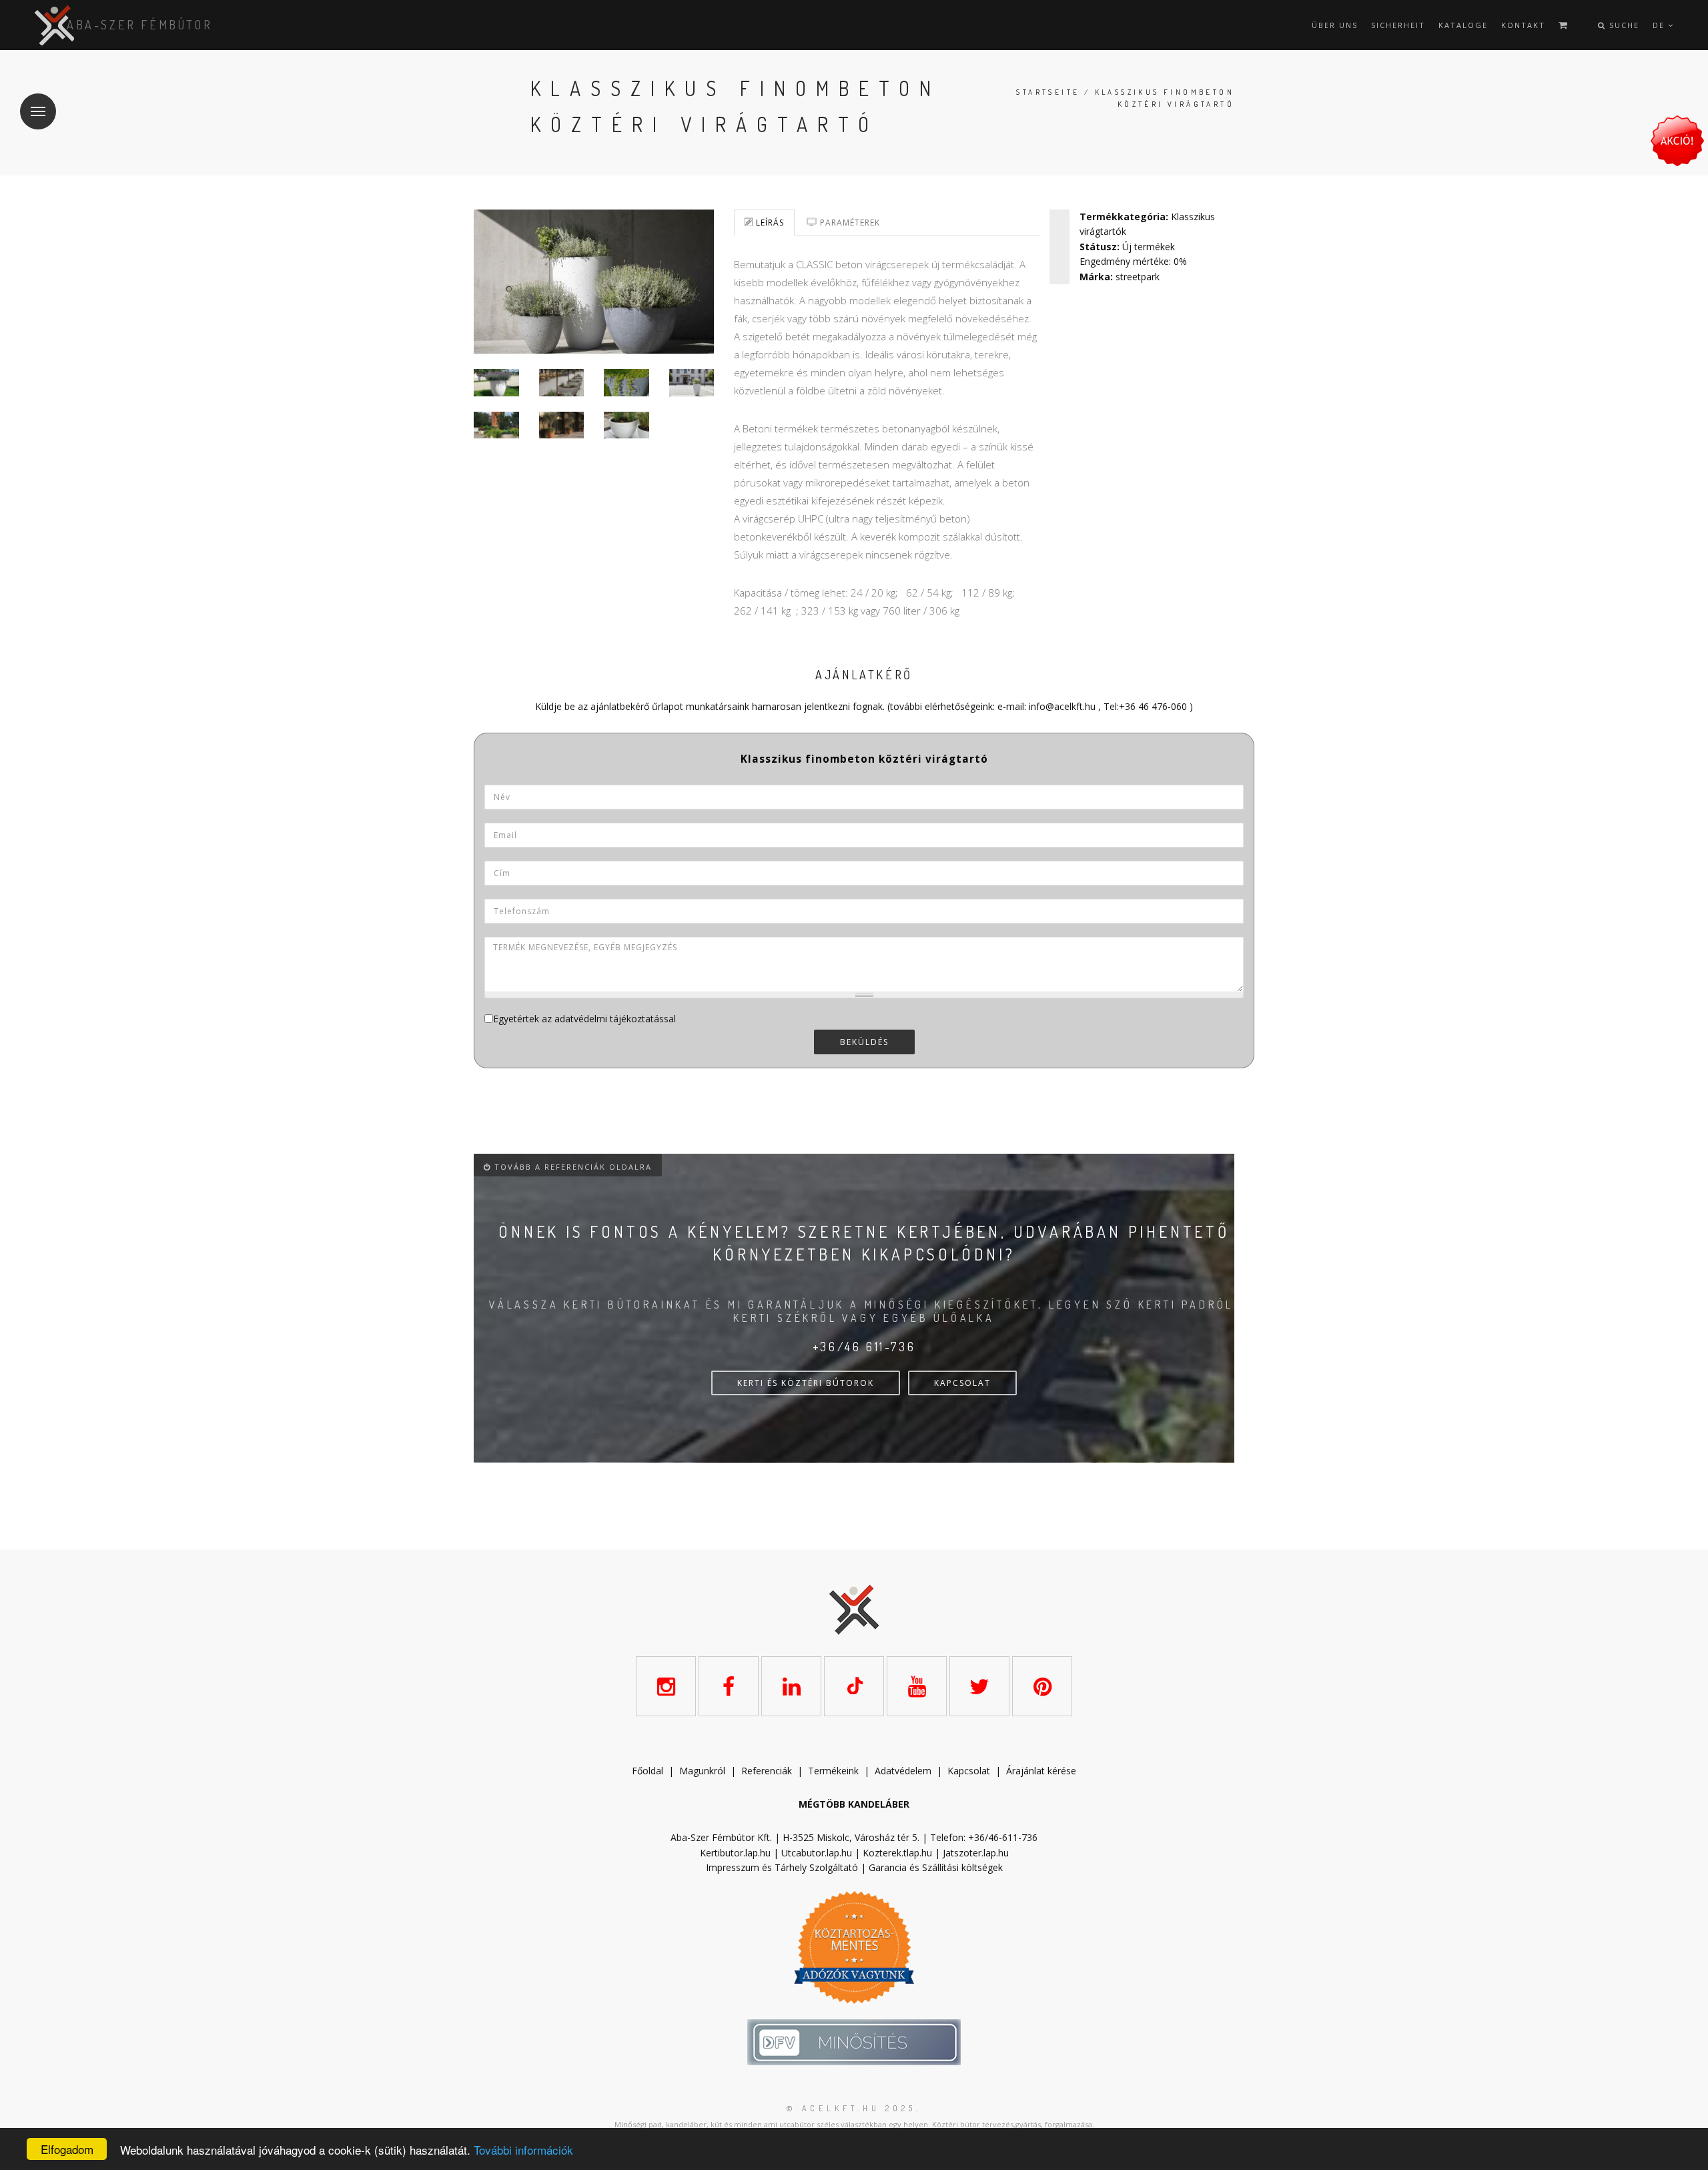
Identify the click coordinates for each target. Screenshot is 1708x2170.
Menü (38, 111)
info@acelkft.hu (1062, 706)
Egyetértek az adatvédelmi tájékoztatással (584, 1019)
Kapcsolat (969, 1771)
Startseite (1048, 92)
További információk (523, 2150)
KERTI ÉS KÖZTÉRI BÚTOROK (806, 1383)
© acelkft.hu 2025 (851, 2108)
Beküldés (864, 1042)
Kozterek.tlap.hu (897, 1853)
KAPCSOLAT (962, 1383)
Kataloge (1463, 25)
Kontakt (1523, 25)
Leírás (769, 223)
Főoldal (648, 1771)
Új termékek (1149, 247)
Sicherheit (1398, 25)
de (1660, 25)
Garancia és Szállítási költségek (936, 1867)
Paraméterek (849, 223)
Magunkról (702, 1771)
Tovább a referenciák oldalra (571, 1167)
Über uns (1335, 25)
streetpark (1138, 277)
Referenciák (767, 1771)
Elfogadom (67, 2149)
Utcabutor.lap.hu (817, 1853)
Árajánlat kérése (1041, 1771)
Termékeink (833, 1771)
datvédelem (906, 1771)
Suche (1623, 25)
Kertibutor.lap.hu (735, 1853)
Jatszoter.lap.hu (976, 1853)
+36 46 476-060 (1153, 706)
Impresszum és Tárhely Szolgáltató (782, 1867)
